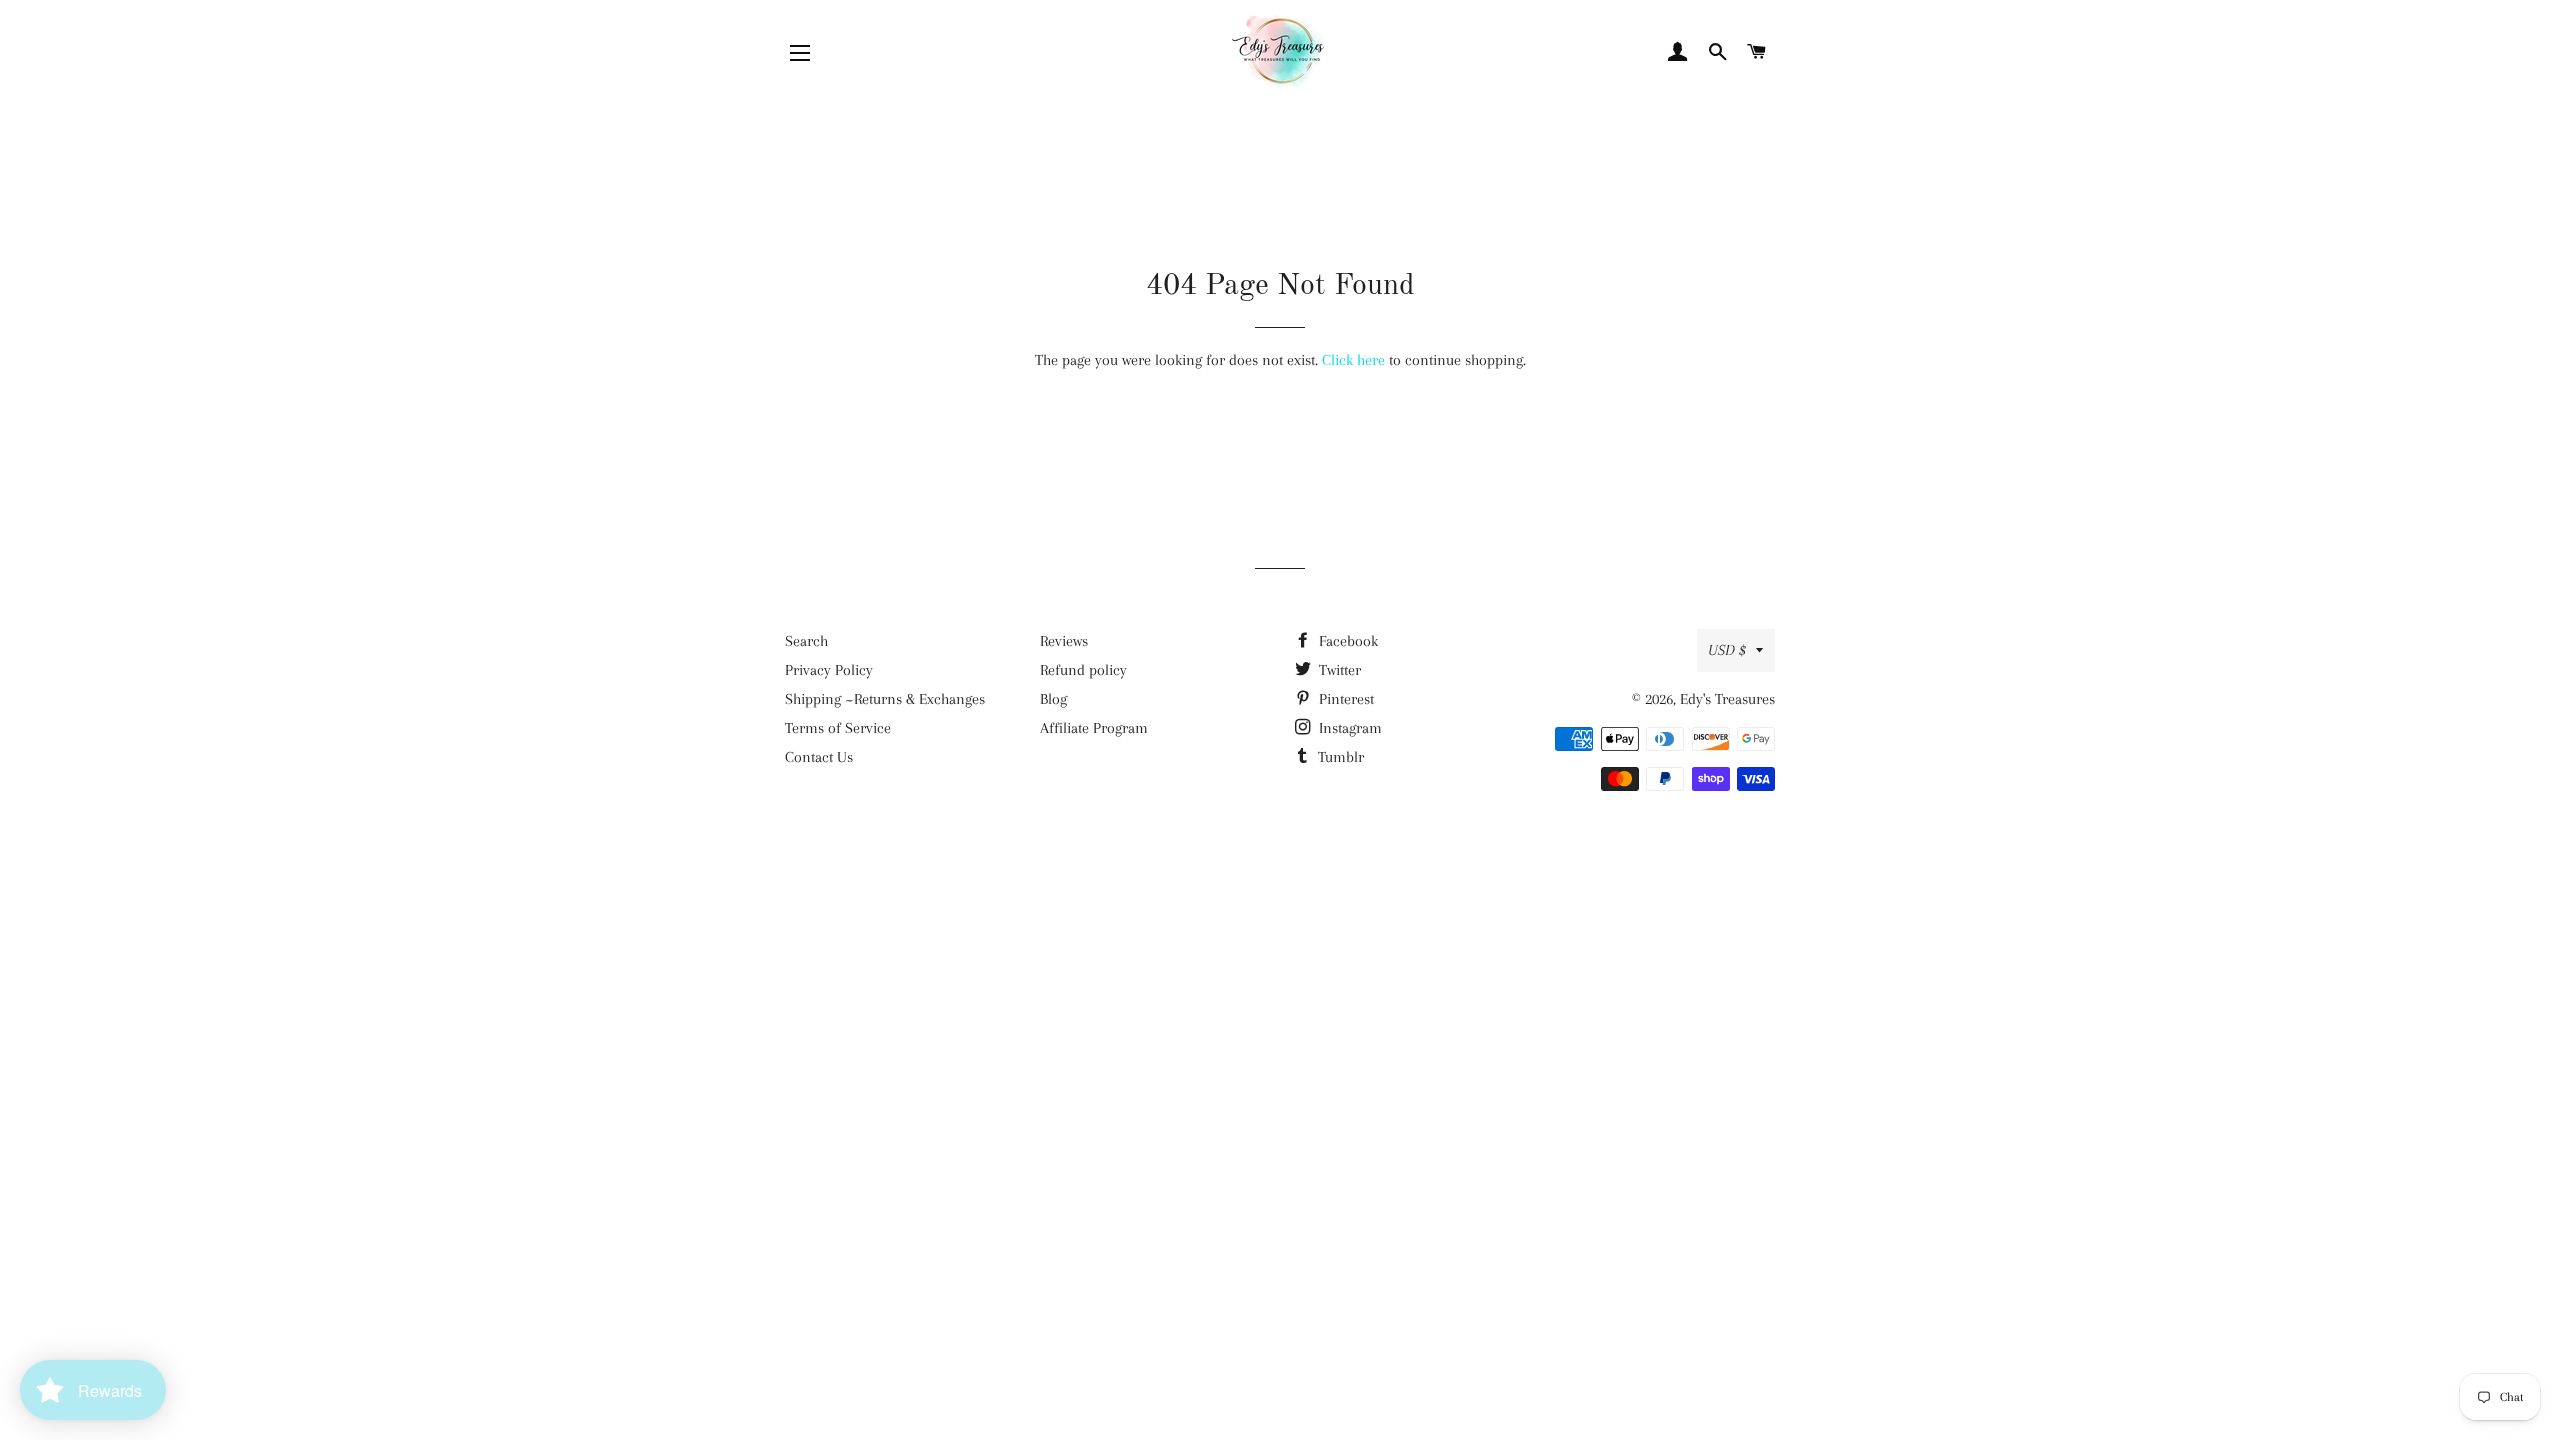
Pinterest (1344, 699)
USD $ (1727, 650)
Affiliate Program (1094, 728)
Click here (1353, 360)
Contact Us (819, 757)
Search (806, 641)
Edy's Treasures (1727, 699)
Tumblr (1339, 757)
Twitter (1338, 670)
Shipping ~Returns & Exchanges (885, 699)
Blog (1053, 699)
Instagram (1348, 728)
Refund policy (1083, 670)
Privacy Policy (829, 670)
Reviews (1064, 641)
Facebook (1346, 641)
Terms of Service (838, 728)
